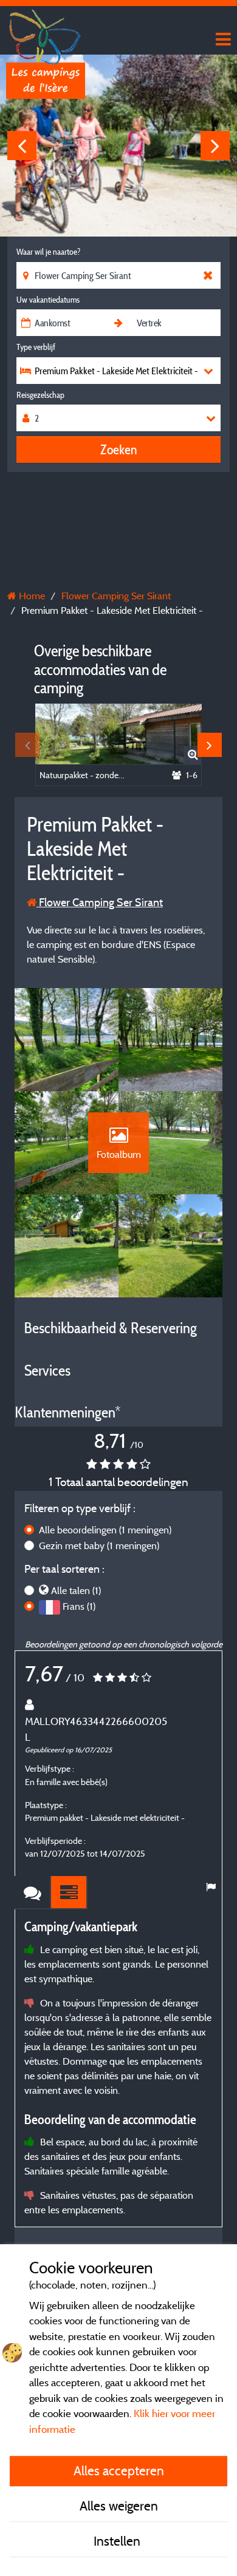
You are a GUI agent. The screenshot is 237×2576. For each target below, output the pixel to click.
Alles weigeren (119, 2506)
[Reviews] (33, 1893)
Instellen (118, 2541)
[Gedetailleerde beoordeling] (69, 1893)
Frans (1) (79, 1606)
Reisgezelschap (40, 395)
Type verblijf (36, 347)
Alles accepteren (119, 2470)
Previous (22, 146)
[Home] (46, 33)
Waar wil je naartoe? (48, 252)
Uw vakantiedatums (48, 300)
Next (215, 146)
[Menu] (222, 40)
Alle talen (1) (76, 1590)
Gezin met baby (99, 1545)
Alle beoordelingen (105, 1530)
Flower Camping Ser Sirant (100, 902)
